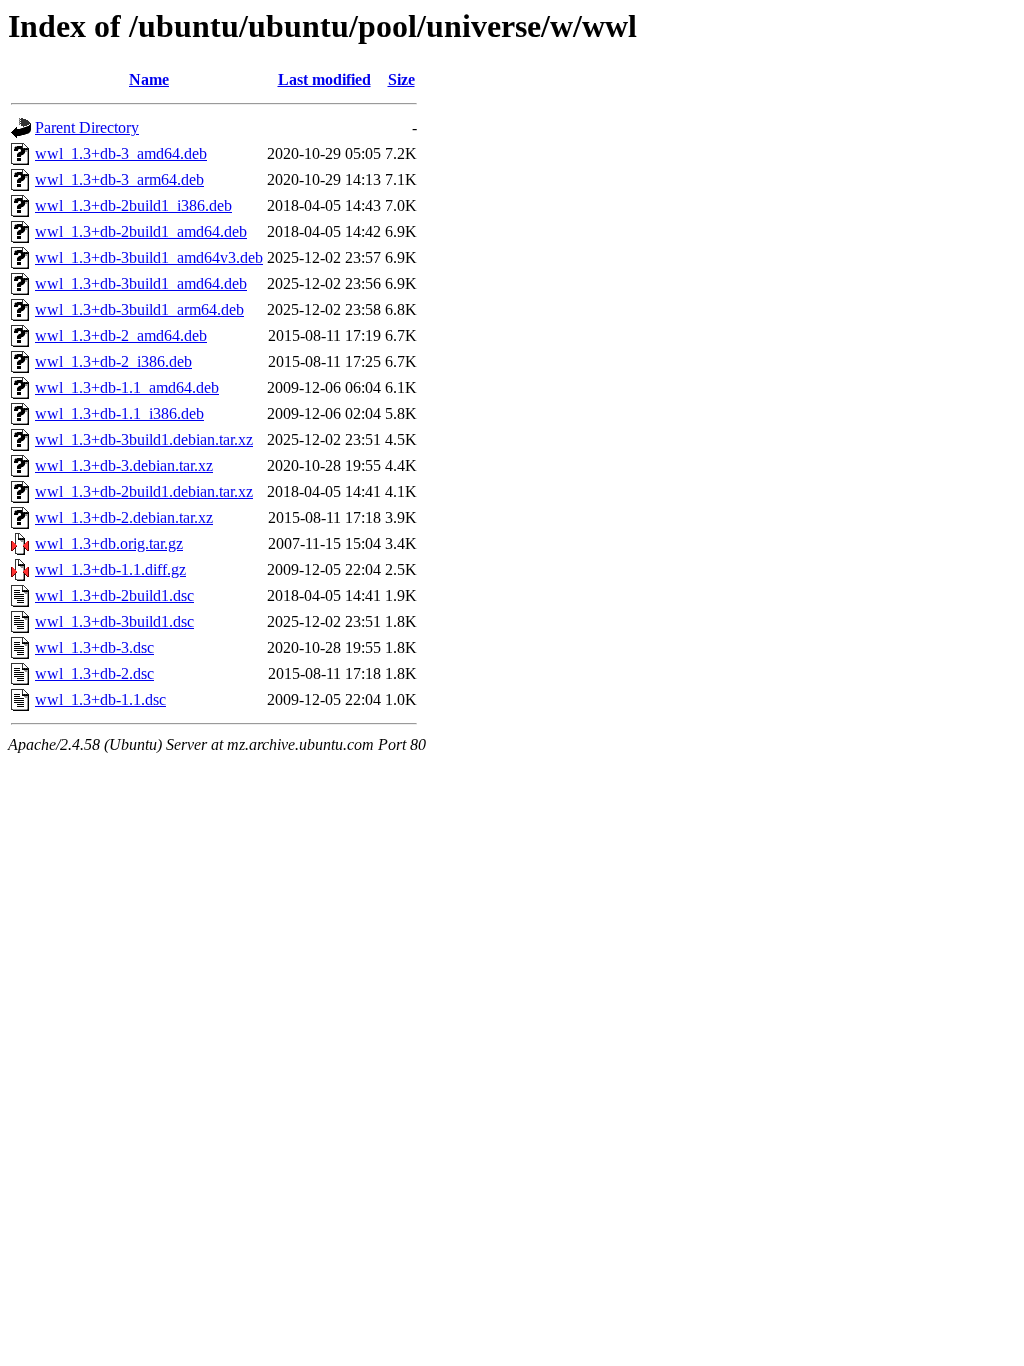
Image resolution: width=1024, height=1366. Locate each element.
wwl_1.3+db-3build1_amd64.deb (141, 283)
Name (149, 79)
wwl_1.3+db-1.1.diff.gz (110, 569)
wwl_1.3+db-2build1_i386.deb (133, 205)
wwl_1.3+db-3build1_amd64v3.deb (149, 257)
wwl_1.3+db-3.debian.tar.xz (124, 465)
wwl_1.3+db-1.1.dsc (100, 699)
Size (401, 79)
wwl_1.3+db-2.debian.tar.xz (124, 517)
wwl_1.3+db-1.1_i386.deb (119, 413)
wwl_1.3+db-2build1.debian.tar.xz (144, 491)
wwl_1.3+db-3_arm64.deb (119, 179)
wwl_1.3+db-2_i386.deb (113, 361)
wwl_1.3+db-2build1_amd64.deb (141, 231)
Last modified (324, 79)
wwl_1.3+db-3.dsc (94, 647)
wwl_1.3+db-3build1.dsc (114, 621)
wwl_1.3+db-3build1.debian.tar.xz (144, 439)
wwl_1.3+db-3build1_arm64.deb (139, 309)
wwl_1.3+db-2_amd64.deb (121, 335)
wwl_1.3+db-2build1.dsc (114, 595)
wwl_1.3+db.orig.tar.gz (109, 543)
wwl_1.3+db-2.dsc (94, 673)
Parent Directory (87, 127)
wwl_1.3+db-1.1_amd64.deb (127, 387)
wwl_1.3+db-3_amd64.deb (121, 153)
